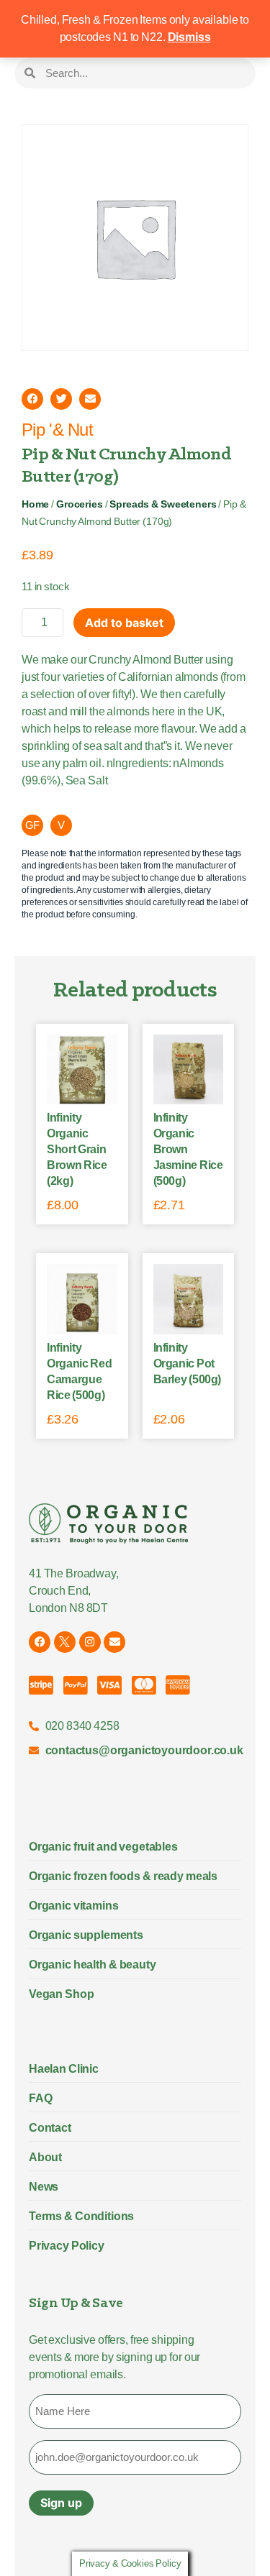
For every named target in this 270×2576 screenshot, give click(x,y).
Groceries (79, 504)
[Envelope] (114, 1642)
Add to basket (124, 623)
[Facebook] (40, 1642)
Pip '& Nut (57, 430)
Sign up (61, 2503)
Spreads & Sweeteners (163, 504)
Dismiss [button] (189, 37)
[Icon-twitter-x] (65, 1642)
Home (35, 504)
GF (33, 825)
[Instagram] (90, 1642)
